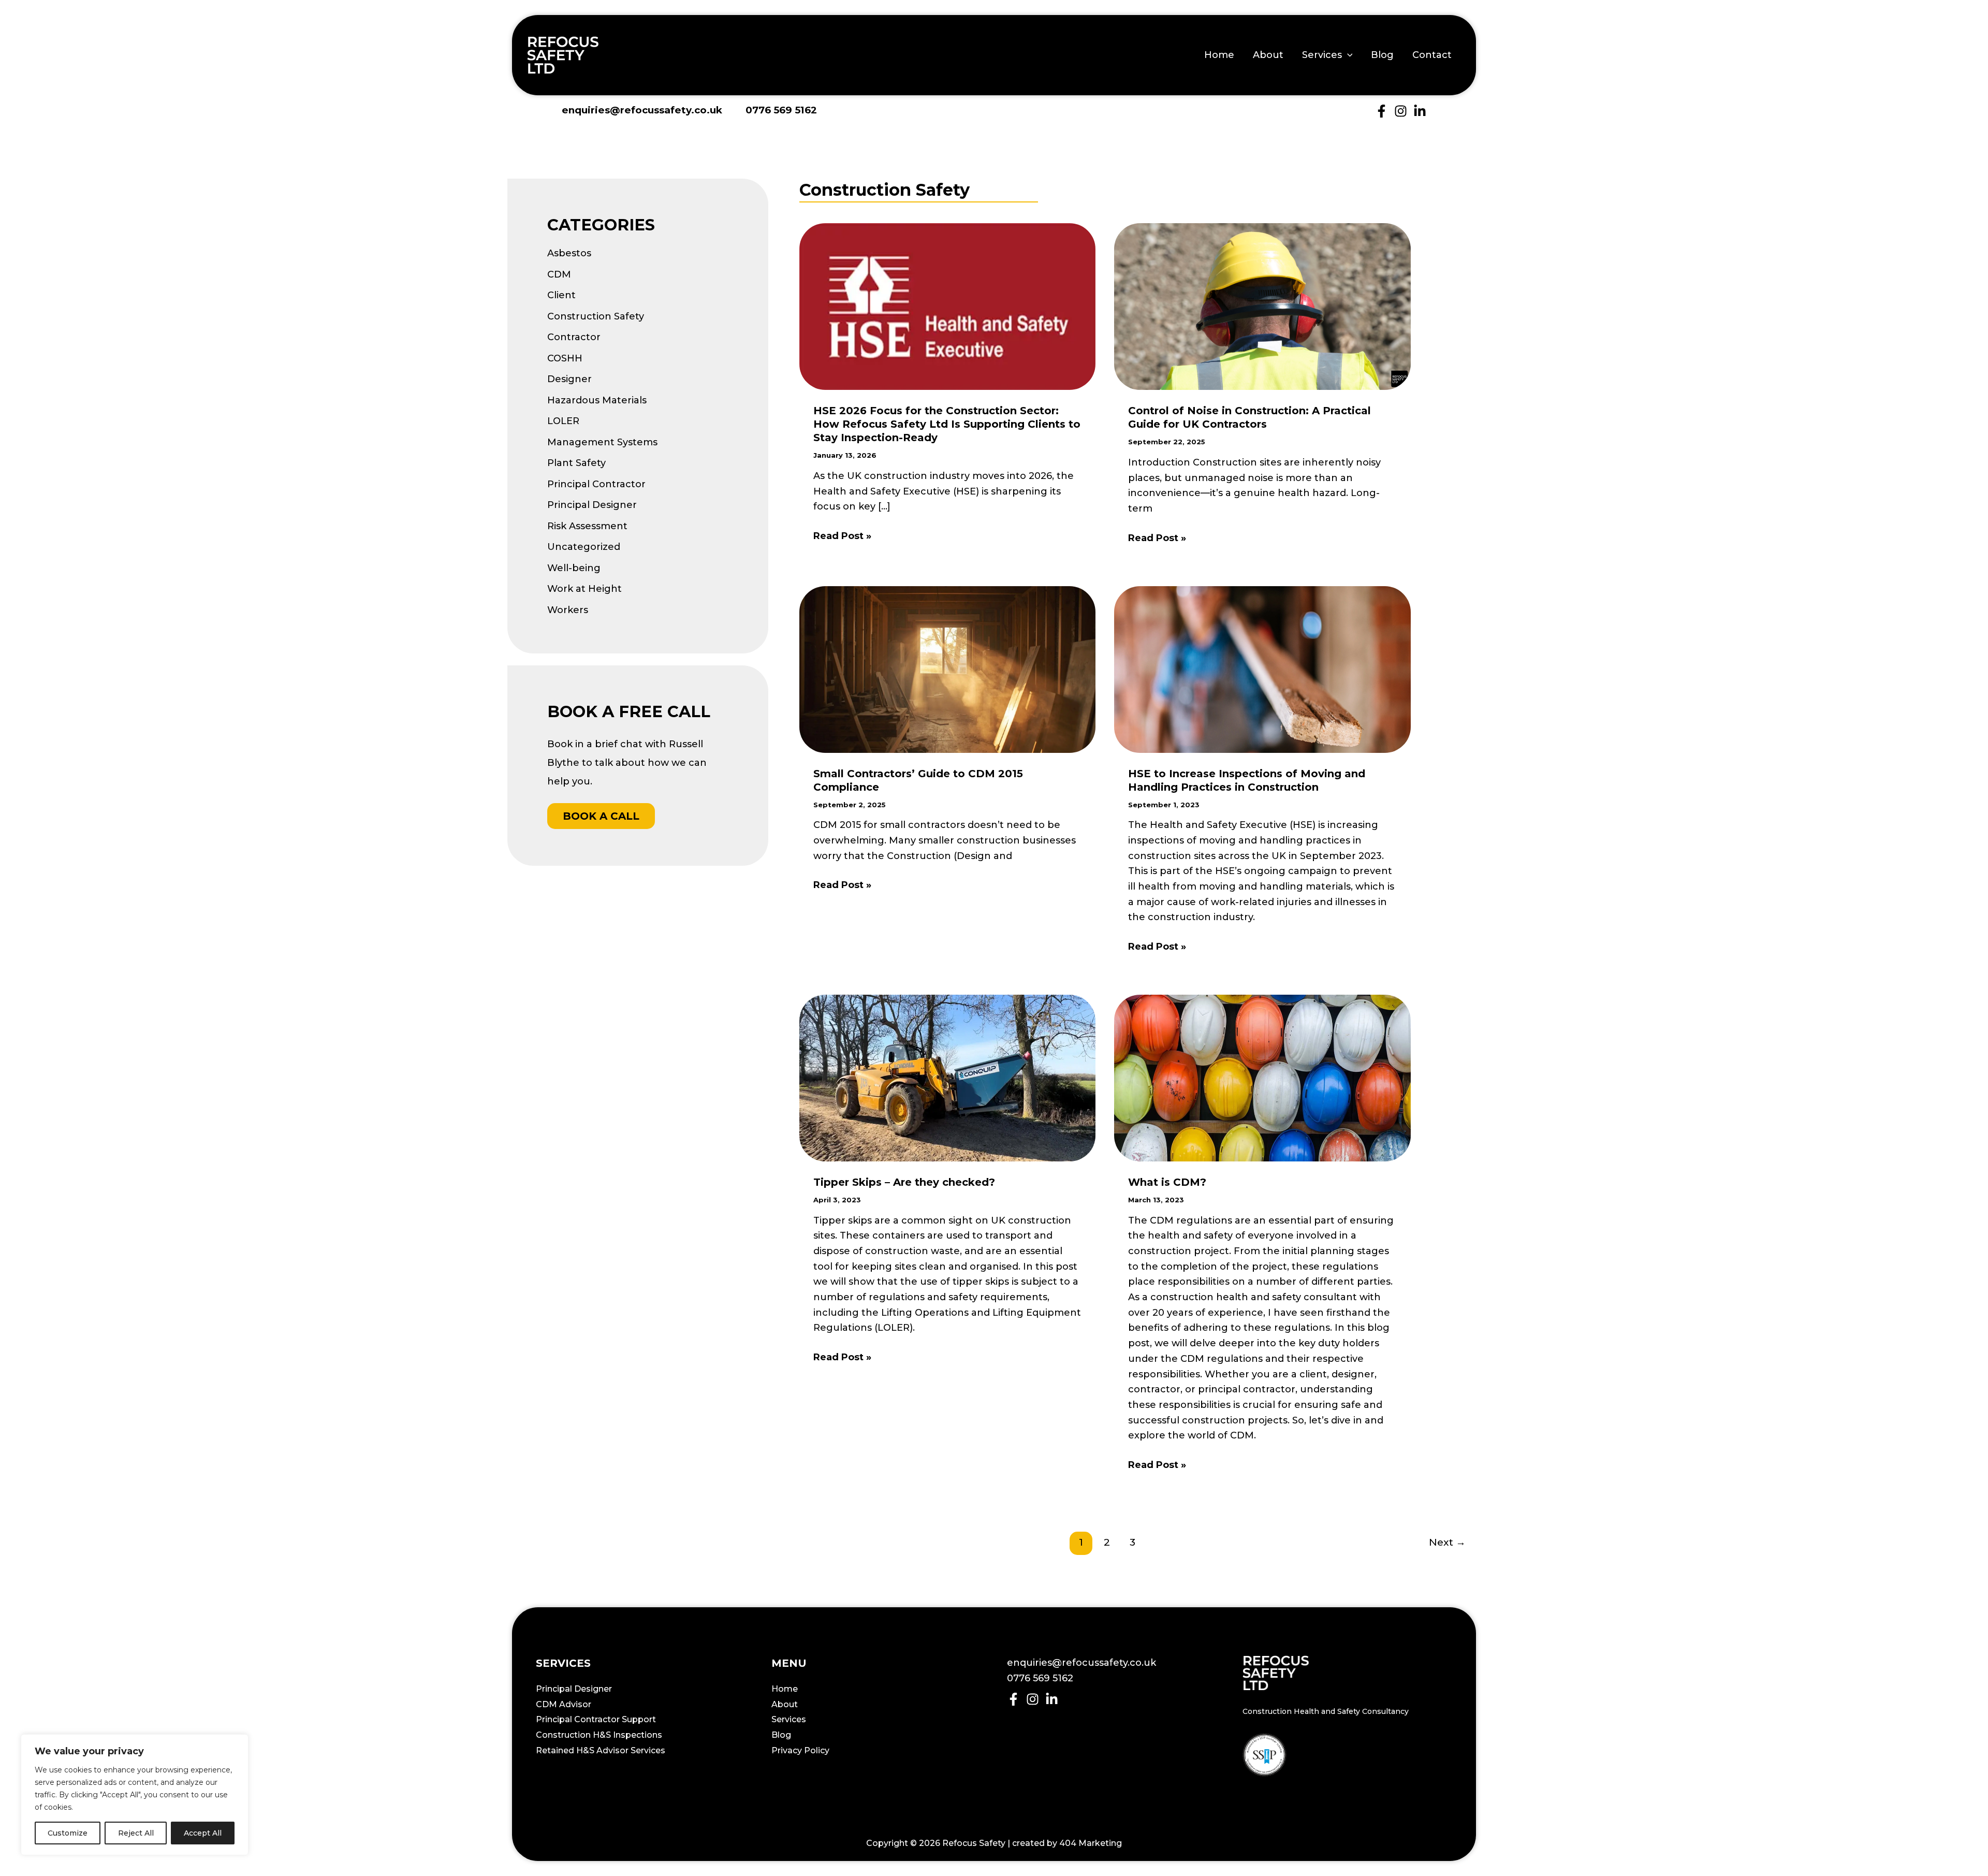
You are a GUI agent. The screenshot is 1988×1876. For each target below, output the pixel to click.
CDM (559, 274)
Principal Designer (592, 505)
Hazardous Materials (597, 400)
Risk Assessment (587, 526)
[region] (135, 1795)
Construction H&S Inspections (599, 1735)
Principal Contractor (596, 484)
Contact (1432, 55)
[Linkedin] (1420, 111)
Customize (68, 1833)
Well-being (574, 568)
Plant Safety (576, 463)
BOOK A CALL (601, 816)
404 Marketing (1091, 1843)
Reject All (136, 1833)
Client (561, 295)
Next (1447, 1542)
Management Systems (602, 442)
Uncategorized (584, 547)
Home (1219, 55)
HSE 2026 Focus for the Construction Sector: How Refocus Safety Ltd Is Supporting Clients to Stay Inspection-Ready (947, 424)
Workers (568, 610)
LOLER (563, 421)
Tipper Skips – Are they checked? (904, 1182)
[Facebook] (1382, 111)
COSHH (565, 358)
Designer (569, 379)
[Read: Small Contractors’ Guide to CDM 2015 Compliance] (947, 668)
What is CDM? (1167, 1182)
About (1268, 55)
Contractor (574, 337)
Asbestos (569, 253)
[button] (1347, 55)
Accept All (203, 1833)
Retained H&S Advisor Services (601, 1750)
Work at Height (584, 589)
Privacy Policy (800, 1750)
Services (1322, 55)
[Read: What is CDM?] (1262, 1078)
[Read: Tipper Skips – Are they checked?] (947, 1078)
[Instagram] (1401, 111)
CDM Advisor (564, 1704)
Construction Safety (596, 316)
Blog (1382, 55)
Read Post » (842, 537)
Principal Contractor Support (596, 1719)
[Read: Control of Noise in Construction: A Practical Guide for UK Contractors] (1262, 306)
